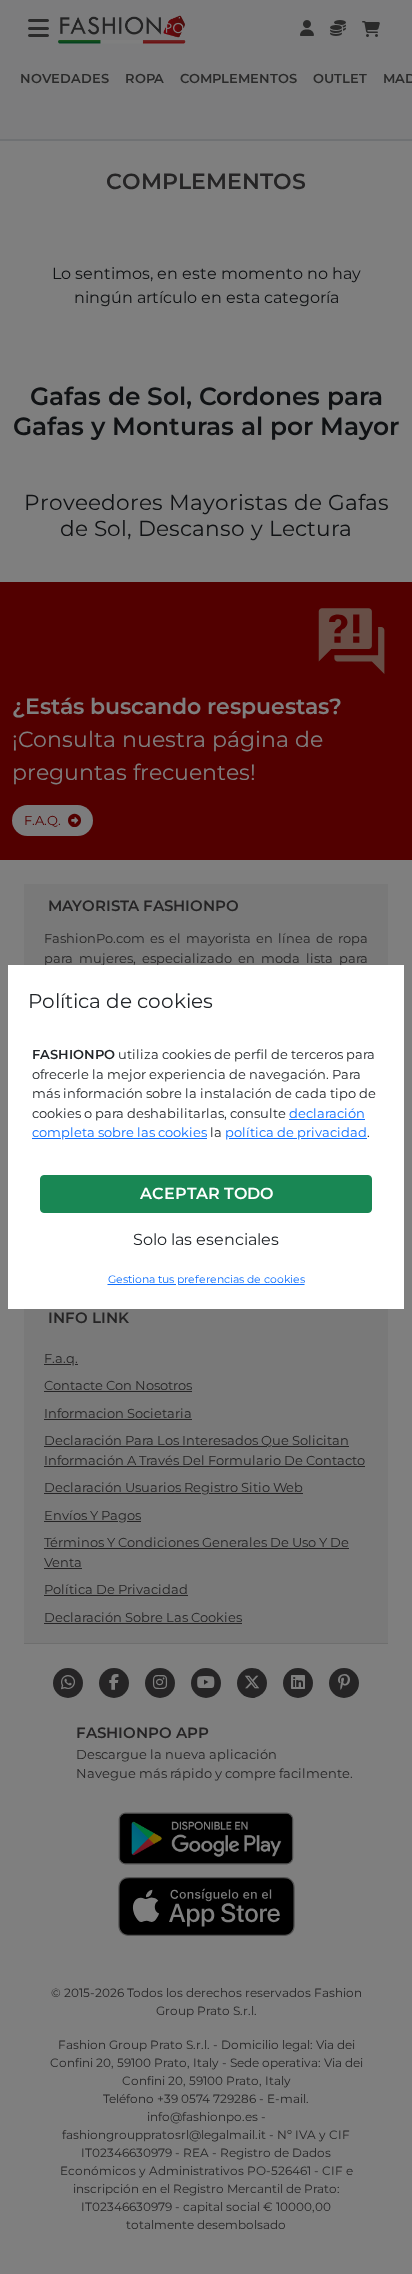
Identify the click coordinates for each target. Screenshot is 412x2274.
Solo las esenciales (206, 1239)
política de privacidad (296, 1132)
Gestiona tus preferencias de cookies (206, 1279)
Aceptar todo (206, 1193)
